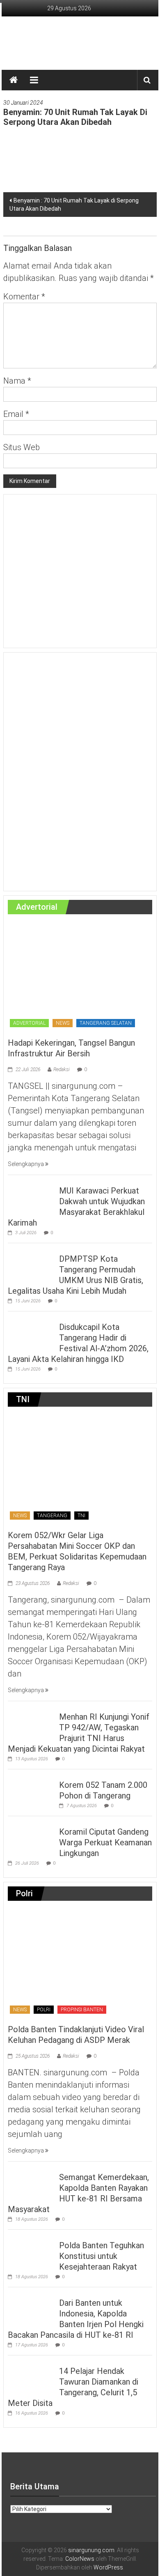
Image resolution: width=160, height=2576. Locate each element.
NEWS (63, 1023)
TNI (81, 1516)
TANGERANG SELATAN (106, 1023)
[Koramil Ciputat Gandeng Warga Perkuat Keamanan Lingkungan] (31, 1837)
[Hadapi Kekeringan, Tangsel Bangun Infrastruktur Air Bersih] (79, 976)
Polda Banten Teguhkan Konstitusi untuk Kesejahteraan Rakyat (102, 2256)
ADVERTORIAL (29, 1023)
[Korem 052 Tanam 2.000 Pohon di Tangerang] (31, 1790)
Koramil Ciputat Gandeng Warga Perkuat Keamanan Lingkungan (105, 1842)
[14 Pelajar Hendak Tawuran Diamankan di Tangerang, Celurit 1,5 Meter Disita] (31, 2376)
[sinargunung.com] (14, 80)
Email (16, 414)
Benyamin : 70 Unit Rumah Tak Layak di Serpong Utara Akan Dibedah (74, 205)
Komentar (24, 297)
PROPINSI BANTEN (82, 2010)
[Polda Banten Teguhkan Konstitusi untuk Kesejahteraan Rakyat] (31, 2250)
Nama (17, 381)
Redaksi (62, 1069)
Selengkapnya (26, 1164)
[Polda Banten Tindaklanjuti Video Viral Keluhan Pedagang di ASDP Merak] (79, 1963)
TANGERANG (52, 1516)
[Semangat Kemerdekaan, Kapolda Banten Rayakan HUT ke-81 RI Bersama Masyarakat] (31, 2182)
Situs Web (22, 447)
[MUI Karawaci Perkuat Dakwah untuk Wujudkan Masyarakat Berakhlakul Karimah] (31, 1196)
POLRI (44, 2010)
